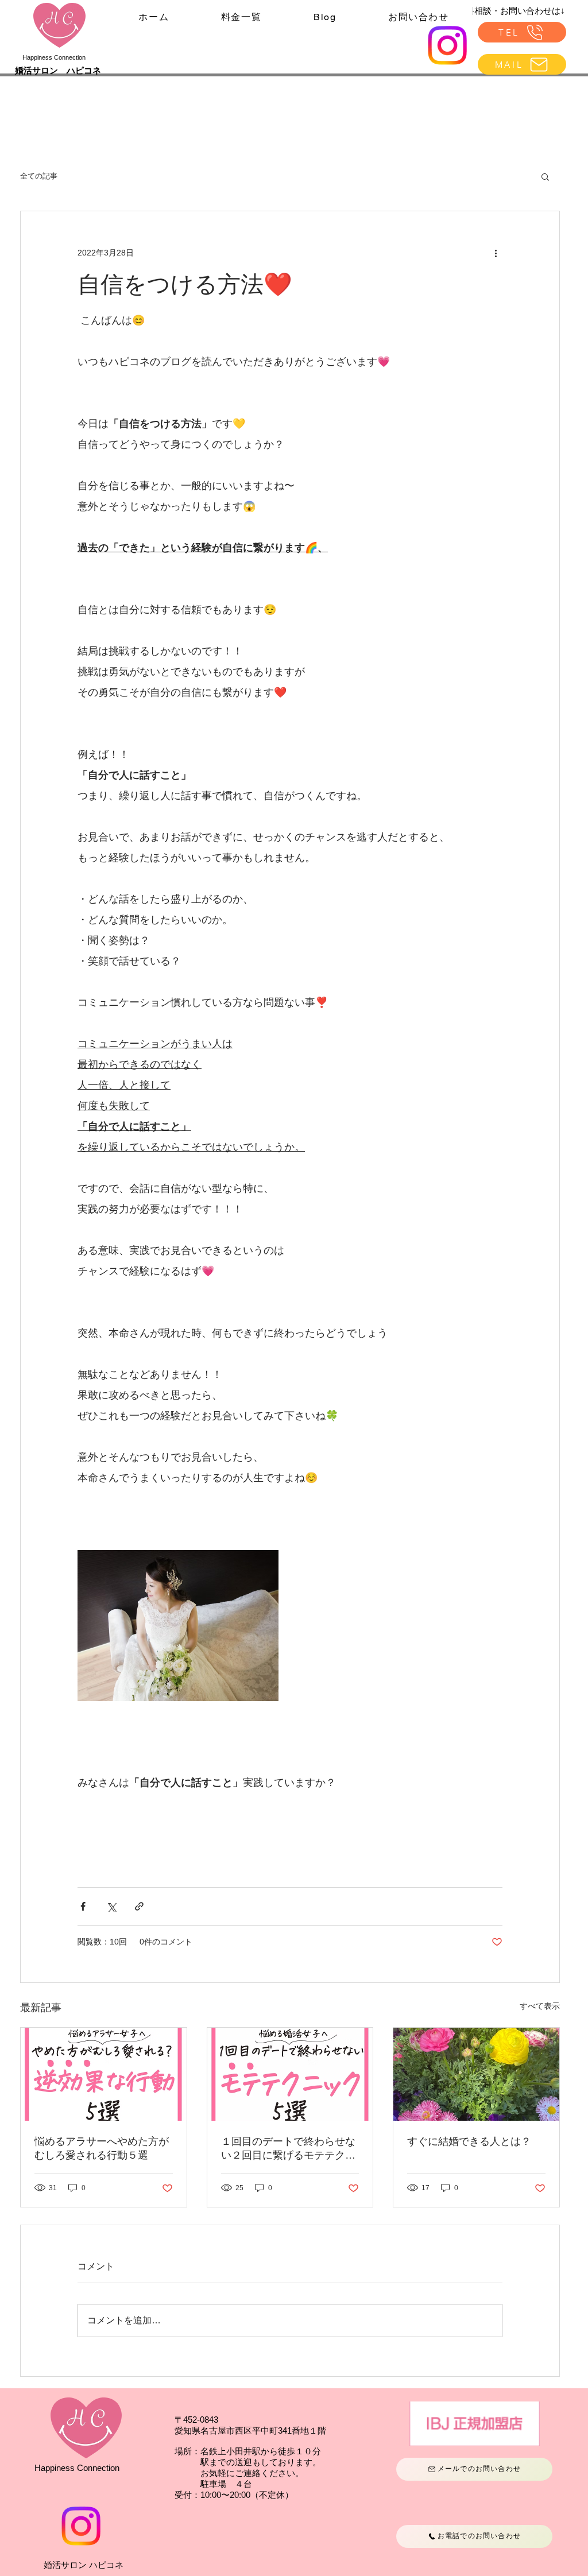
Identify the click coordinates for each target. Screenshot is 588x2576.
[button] (545, 176)
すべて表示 (540, 2006)
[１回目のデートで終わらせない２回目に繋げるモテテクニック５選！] (290, 2074)
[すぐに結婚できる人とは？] (476, 2074)
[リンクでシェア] (139, 1906)
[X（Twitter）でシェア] (111, 1906)
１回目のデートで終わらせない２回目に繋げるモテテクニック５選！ (288, 2149)
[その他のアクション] (496, 253)
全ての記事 (39, 176)
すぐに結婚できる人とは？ (469, 2141)
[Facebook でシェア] (83, 1906)
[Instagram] (447, 45)
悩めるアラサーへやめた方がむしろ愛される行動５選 (102, 2148)
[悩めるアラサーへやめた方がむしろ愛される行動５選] (104, 2074)
